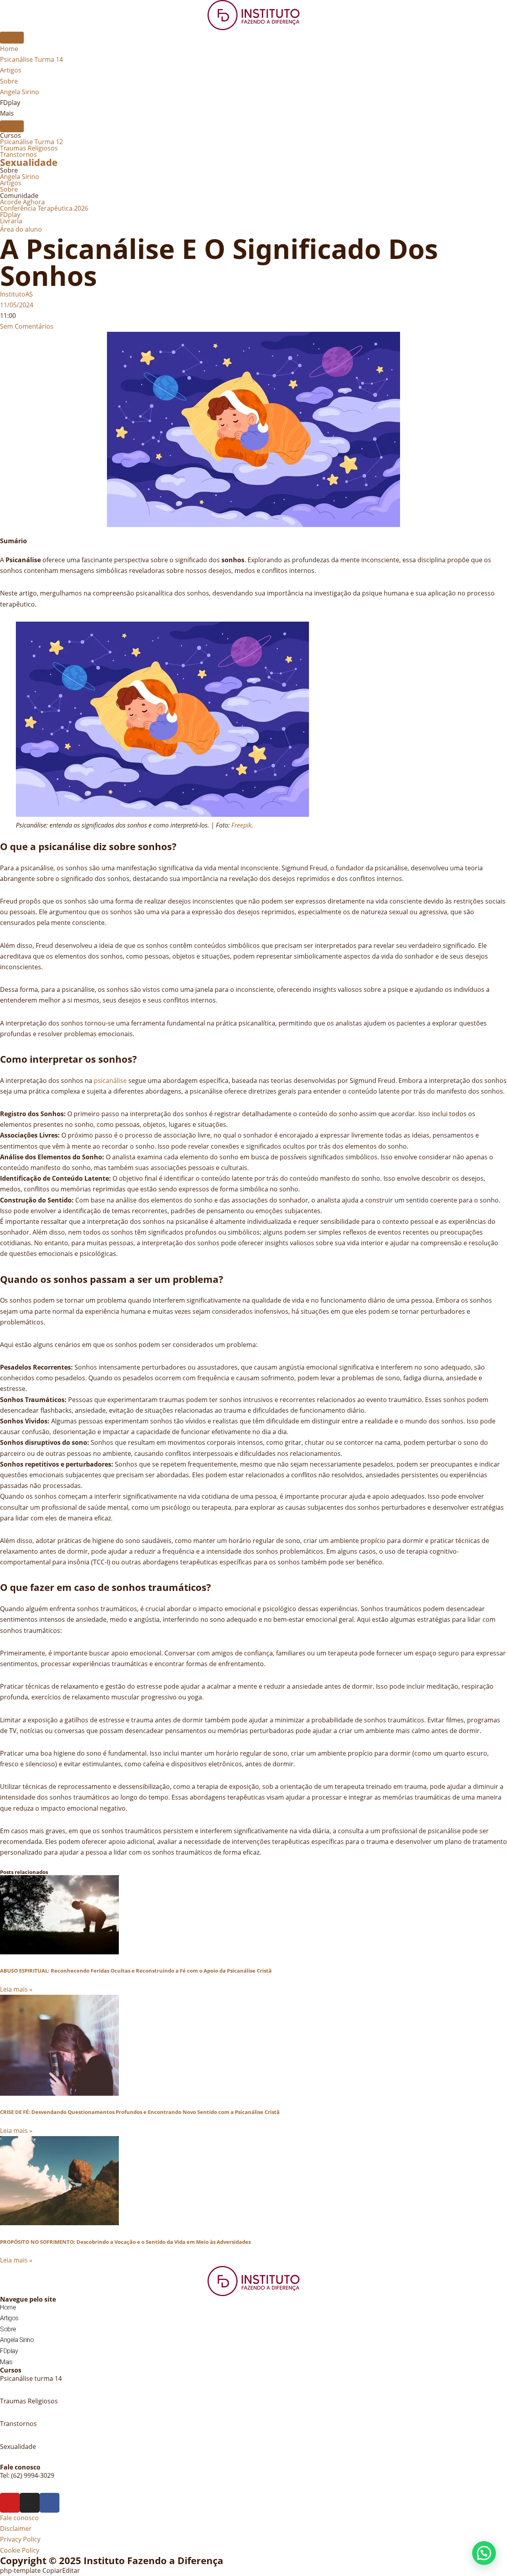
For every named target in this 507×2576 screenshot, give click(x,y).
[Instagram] (30, 2503)
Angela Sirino (20, 177)
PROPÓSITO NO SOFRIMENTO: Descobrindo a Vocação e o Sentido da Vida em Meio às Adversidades (125, 2242)
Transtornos (18, 154)
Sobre (9, 189)
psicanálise (110, 1081)
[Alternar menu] (12, 38)
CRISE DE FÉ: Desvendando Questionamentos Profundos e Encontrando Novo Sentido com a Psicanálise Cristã (140, 2112)
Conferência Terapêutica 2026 (44, 208)
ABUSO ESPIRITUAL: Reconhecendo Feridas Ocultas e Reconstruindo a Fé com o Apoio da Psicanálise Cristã (136, 1971)
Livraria (11, 221)
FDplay (10, 215)
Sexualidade (29, 162)
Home (8, 2307)
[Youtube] (10, 2503)
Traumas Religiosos (29, 148)
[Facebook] (50, 2503)
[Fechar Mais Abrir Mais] (12, 126)
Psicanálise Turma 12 (31, 142)
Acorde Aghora (22, 202)
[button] (484, 2553)
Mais (6, 2362)
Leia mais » (16, 1989)
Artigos (11, 183)
